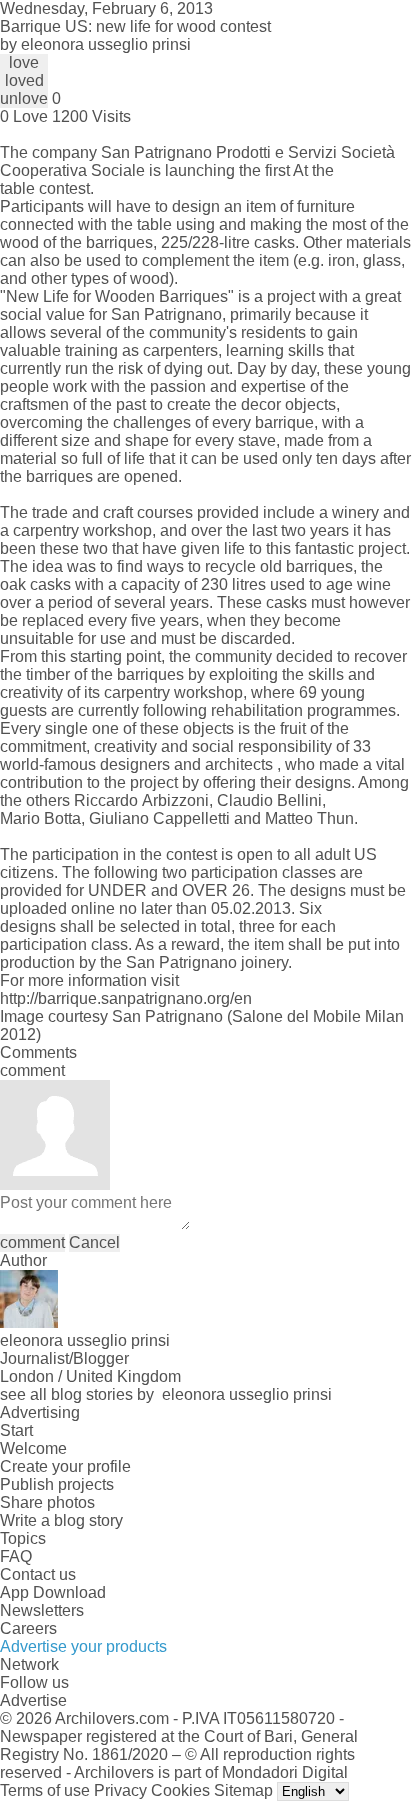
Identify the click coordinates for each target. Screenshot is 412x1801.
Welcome (33, 1448)
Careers (28, 1628)
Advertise (33, 1700)
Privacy (120, 1790)
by (95, 44)
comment (32, 1242)
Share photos (47, 1502)
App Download (53, 1592)
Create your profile (65, 1466)
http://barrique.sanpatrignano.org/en (126, 998)
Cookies (180, 1790)
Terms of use (45, 1790)
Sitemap (243, 1790)
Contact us (38, 1574)
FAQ (16, 1556)
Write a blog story (61, 1520)
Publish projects (57, 1484)
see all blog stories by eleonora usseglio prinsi (166, 1394)
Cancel (94, 1242)
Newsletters (42, 1610)
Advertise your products (83, 1646)
